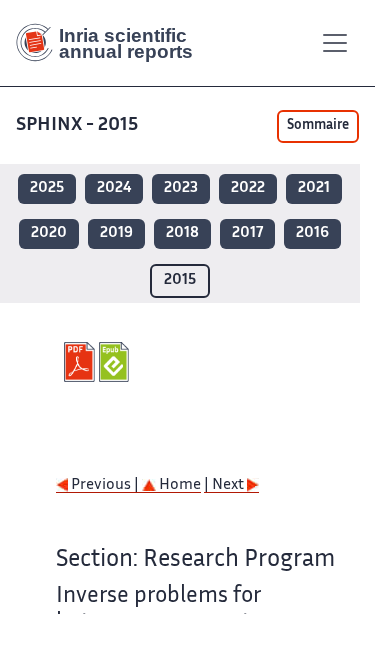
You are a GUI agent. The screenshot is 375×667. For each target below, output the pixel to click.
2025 (47, 188)
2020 (49, 233)
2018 (182, 233)
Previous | (105, 485)
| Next (225, 485)
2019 (116, 233)
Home (178, 485)
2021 (314, 188)
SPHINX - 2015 (77, 125)
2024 (114, 188)
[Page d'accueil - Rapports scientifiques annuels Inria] (112, 43)
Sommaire (318, 126)
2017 (247, 233)
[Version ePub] (116, 362)
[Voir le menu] (335, 43)
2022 (248, 188)
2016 (312, 233)
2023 (181, 188)
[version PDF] (81, 362)
